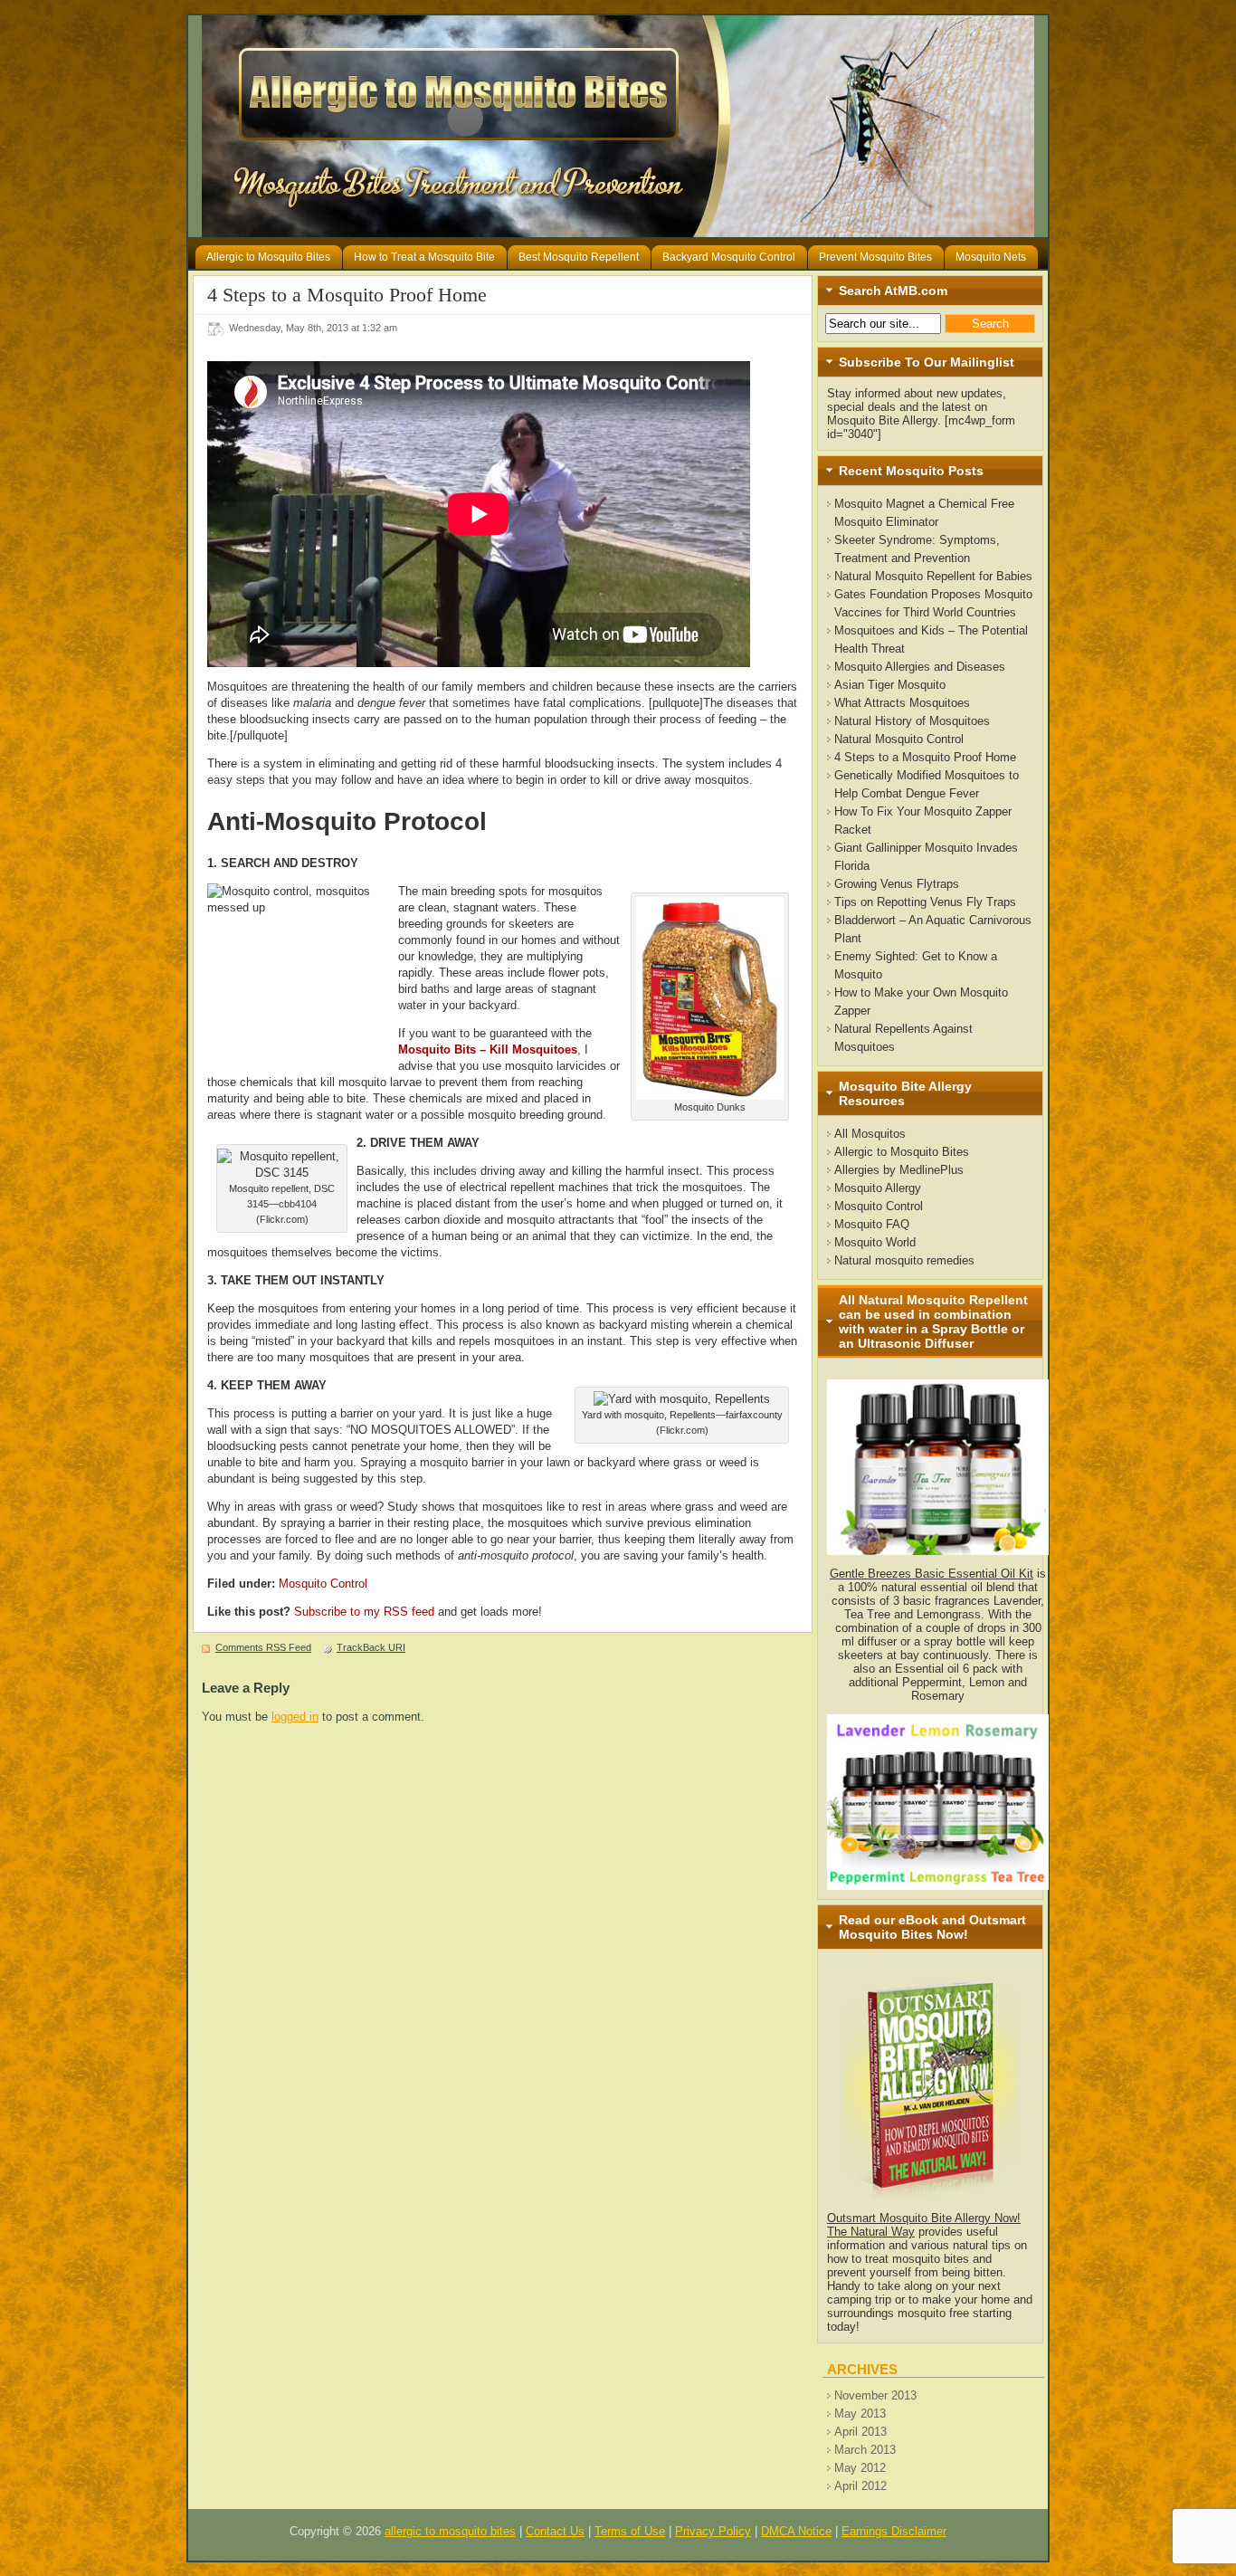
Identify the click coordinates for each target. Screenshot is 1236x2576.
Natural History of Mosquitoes (912, 721)
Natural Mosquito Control (899, 739)
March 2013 (865, 2450)
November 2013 (875, 2395)
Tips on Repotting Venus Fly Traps (925, 902)
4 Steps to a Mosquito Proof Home (925, 757)
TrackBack (371, 1647)
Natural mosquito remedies (904, 1260)
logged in (295, 1717)
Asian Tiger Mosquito (890, 685)
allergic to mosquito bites (450, 2531)
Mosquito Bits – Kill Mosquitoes (488, 1049)
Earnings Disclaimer (894, 2531)
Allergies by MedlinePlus (899, 1170)
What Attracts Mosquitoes (902, 703)
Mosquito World (875, 1242)
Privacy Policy (713, 2531)
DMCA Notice (796, 2531)
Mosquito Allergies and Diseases (920, 667)
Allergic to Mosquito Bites (902, 1152)
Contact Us (555, 2531)
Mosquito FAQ (872, 1224)
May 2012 (860, 2468)
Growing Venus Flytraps (897, 884)
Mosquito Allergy (878, 1188)
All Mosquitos (870, 1134)
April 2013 (860, 2432)
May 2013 (860, 2414)
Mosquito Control (323, 1584)
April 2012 (860, 2486)
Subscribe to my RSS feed (364, 1612)
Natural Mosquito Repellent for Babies (933, 576)
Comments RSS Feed (263, 1647)
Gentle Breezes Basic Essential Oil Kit (932, 1574)
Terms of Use (630, 2531)
